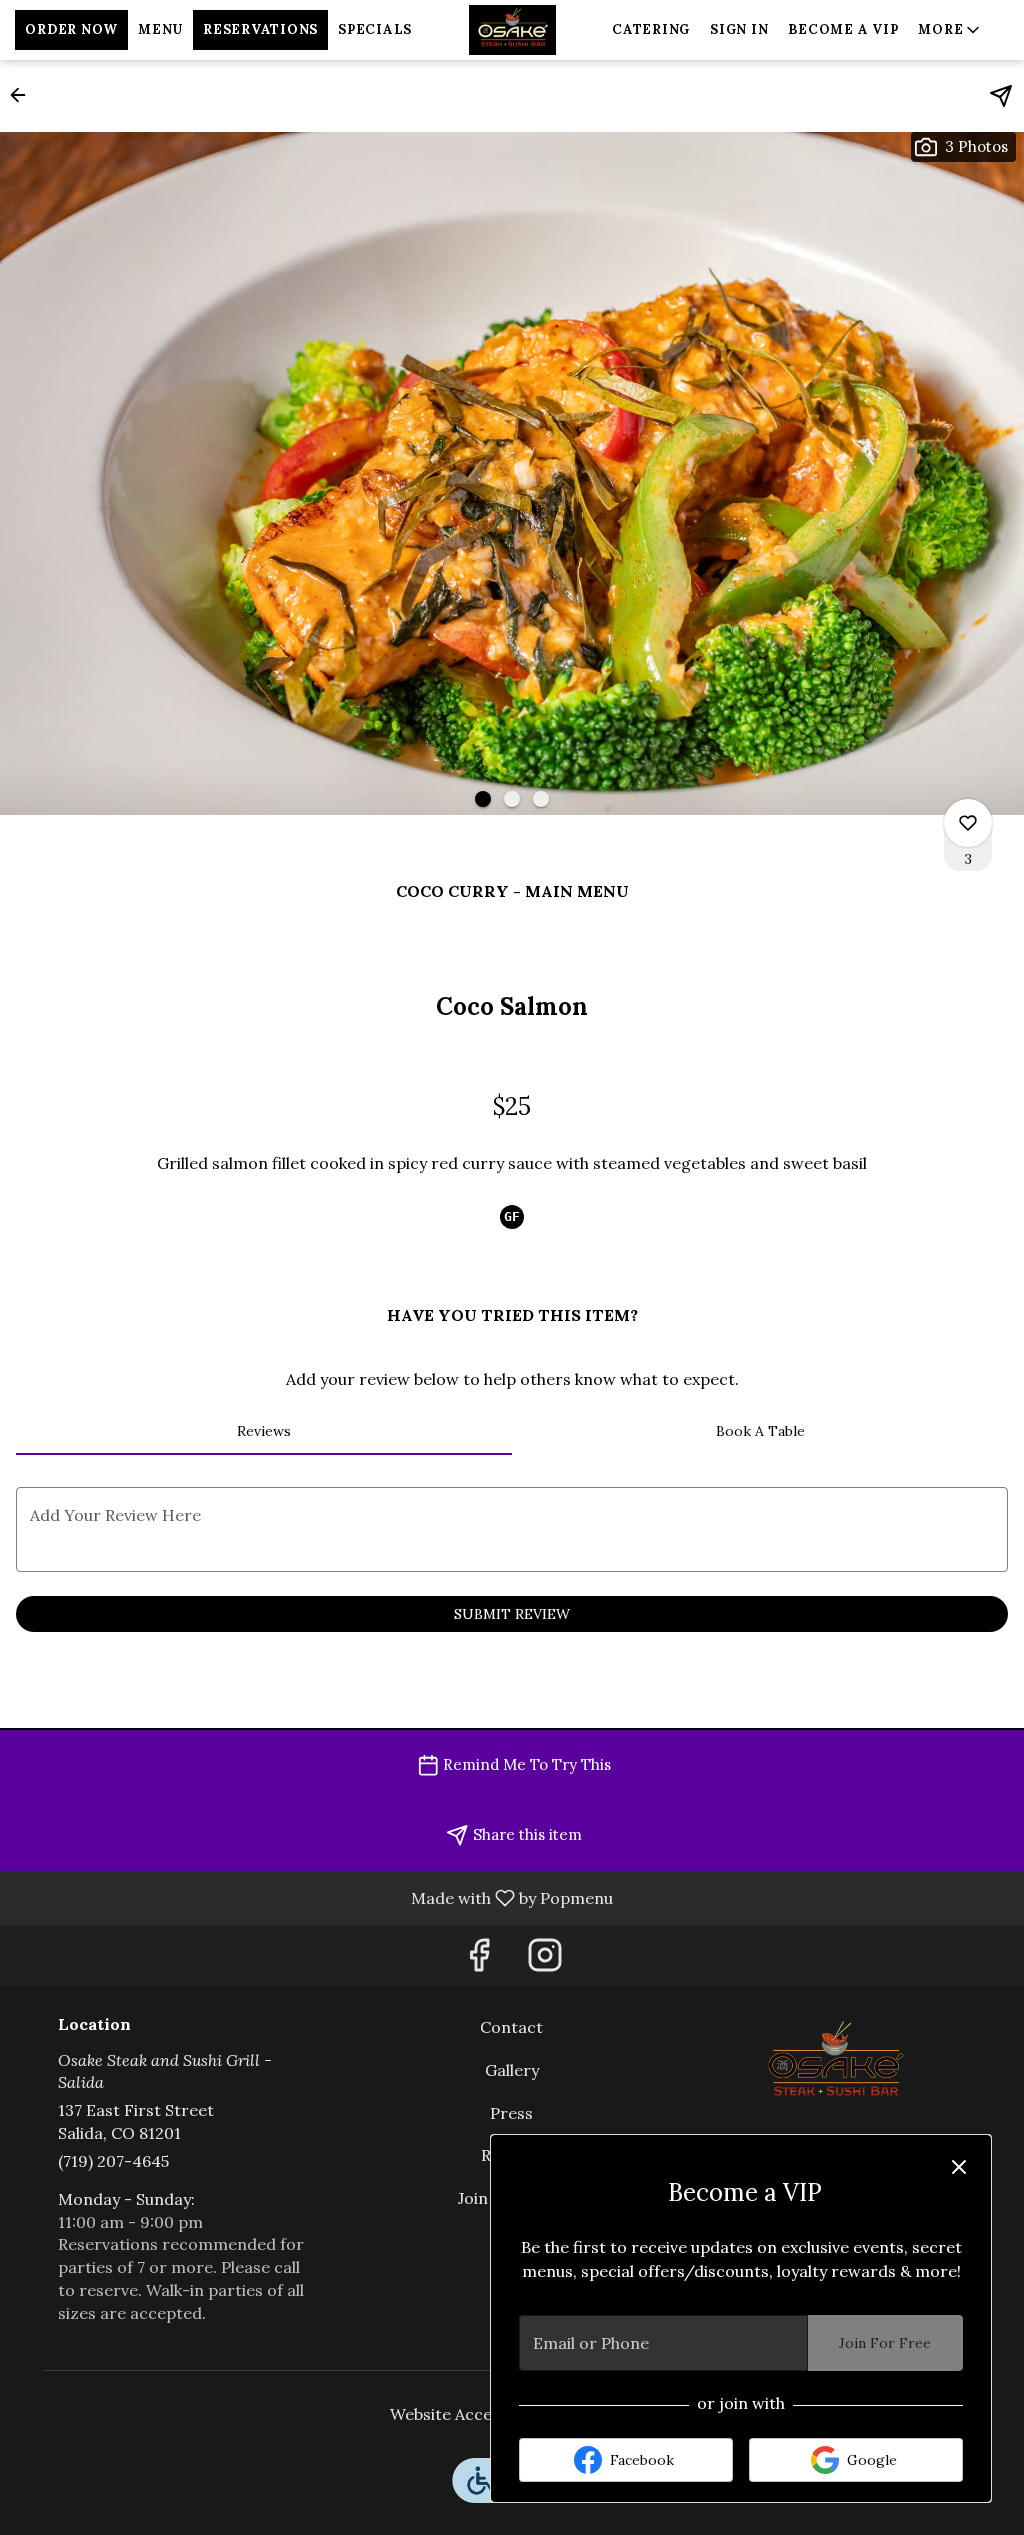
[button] (950, 30)
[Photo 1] (483, 799)
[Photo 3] (541, 799)
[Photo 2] (512, 799)
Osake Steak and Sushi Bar (834, 2061)
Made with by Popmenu (314, 1897)
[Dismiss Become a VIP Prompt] (959, 2167)
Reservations (260, 29)
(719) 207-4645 (113, 2161)
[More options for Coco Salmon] (968, 823)
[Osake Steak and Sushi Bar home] (512, 30)
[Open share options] (1001, 96)
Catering (651, 29)
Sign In (739, 29)
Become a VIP (843, 29)
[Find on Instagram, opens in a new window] (545, 1960)
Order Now (71, 29)
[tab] (264, 1431)
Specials (375, 29)
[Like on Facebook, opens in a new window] (479, 1960)
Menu (160, 29)
